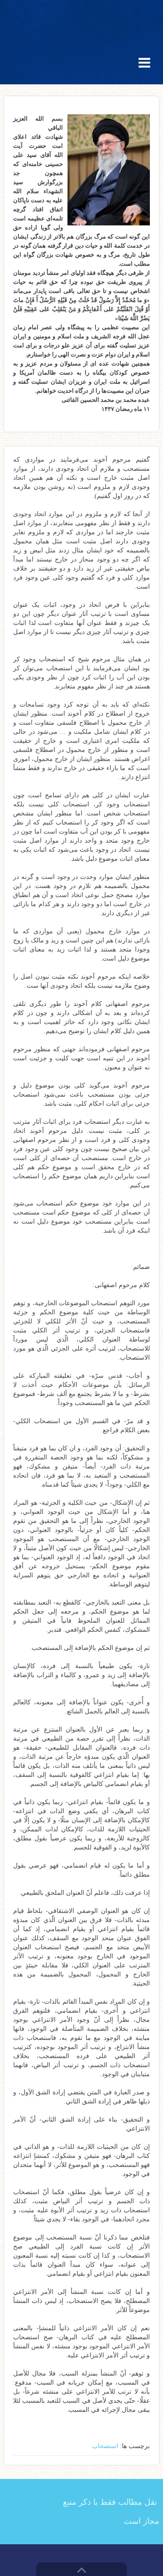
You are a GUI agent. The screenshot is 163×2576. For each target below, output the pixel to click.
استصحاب (105, 2446)
